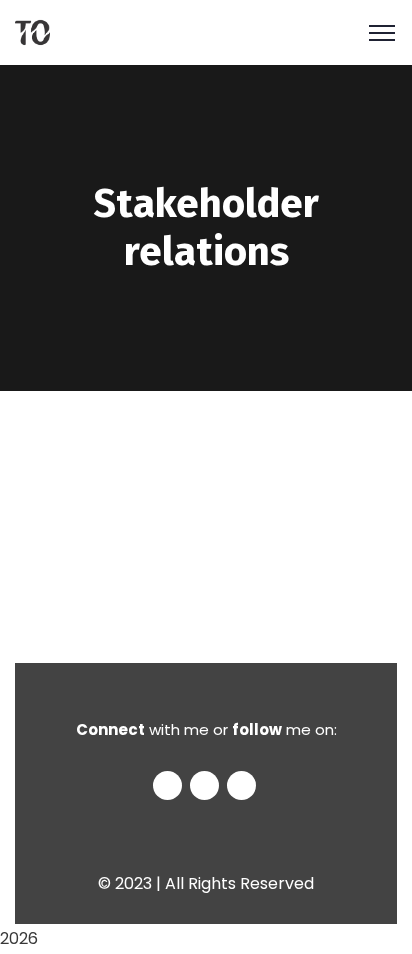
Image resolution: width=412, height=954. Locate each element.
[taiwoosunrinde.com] (32, 31)
